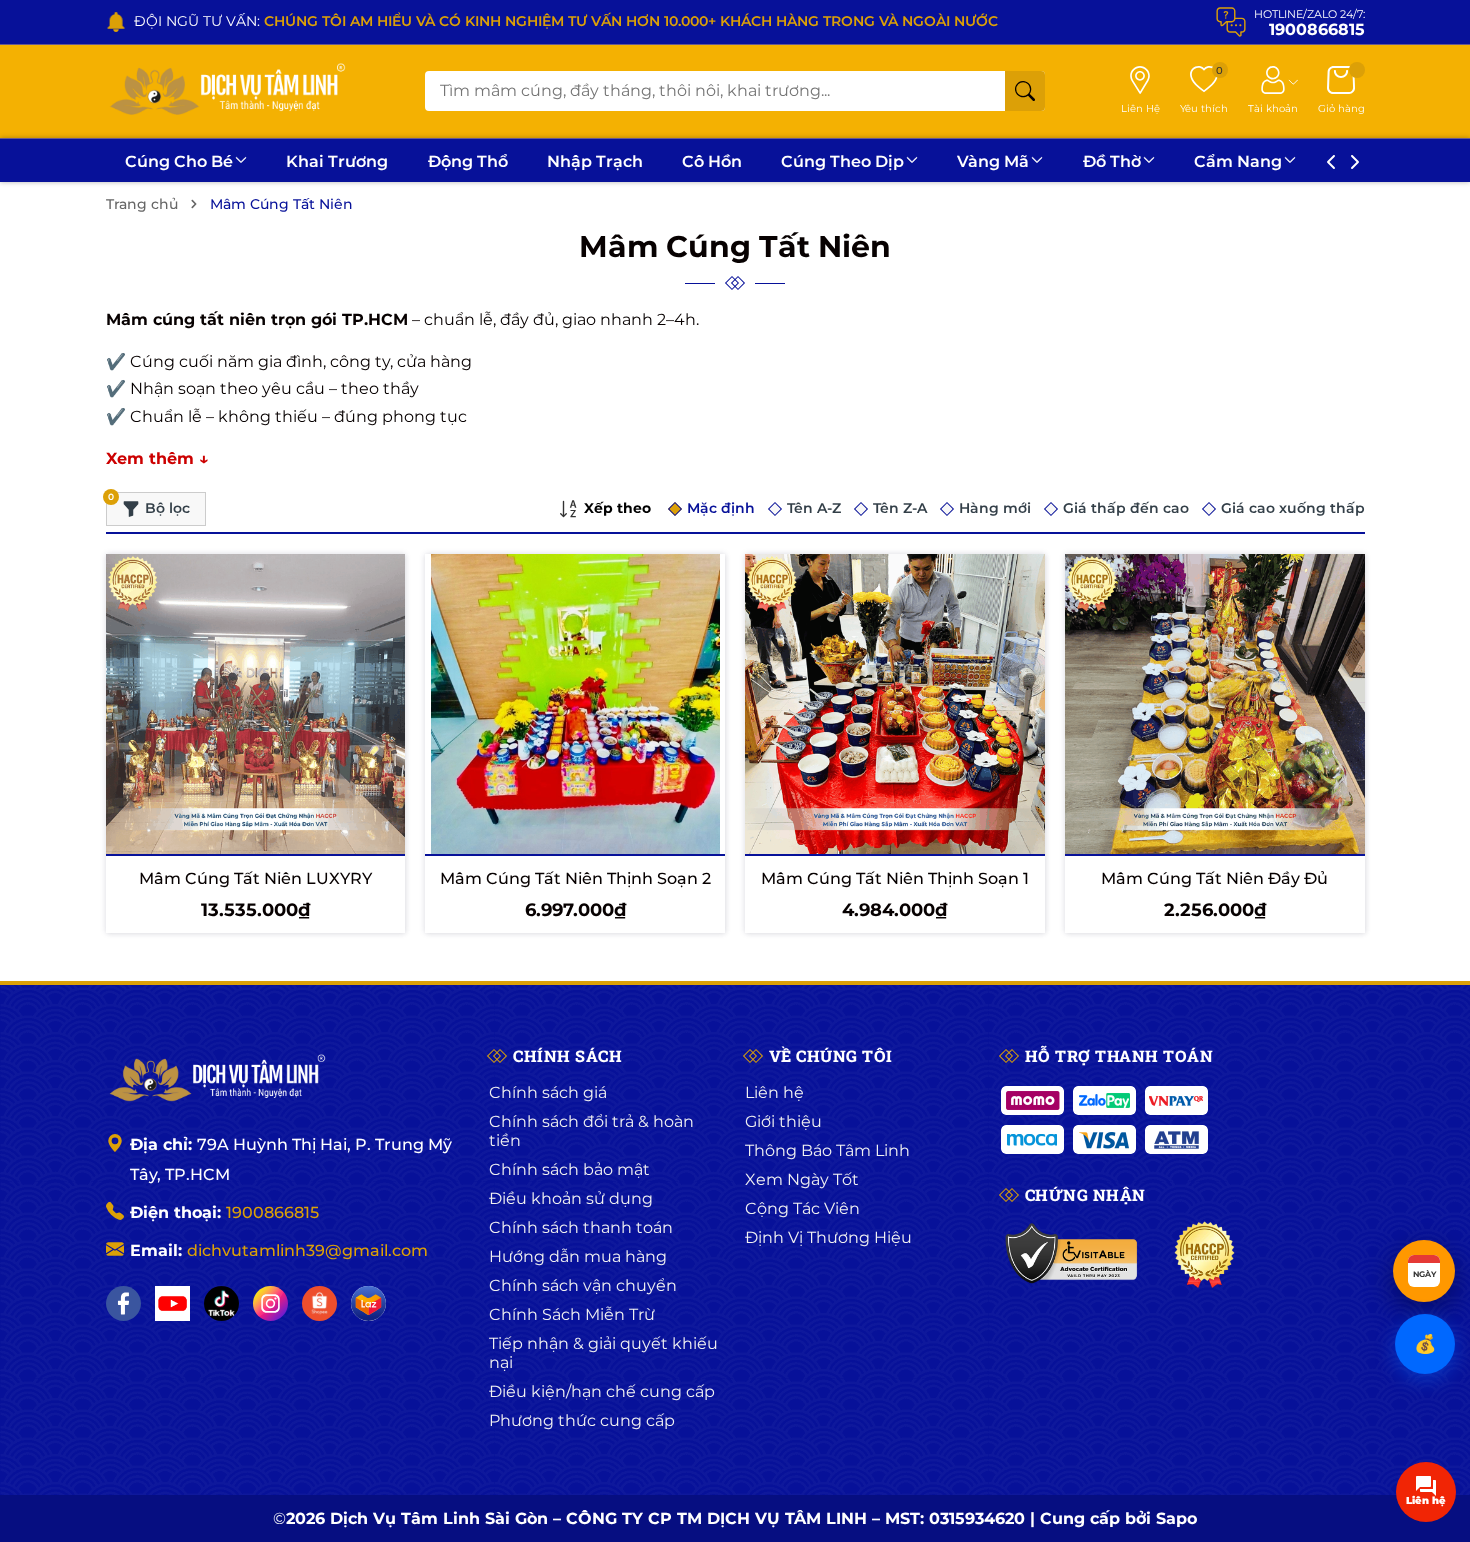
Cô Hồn (712, 161)
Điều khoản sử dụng (571, 1198)
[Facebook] (123, 1303)
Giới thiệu (783, 1121)
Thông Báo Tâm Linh (827, 1150)
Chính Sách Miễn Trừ (572, 1314)
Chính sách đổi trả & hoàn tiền (591, 1131)
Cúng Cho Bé (179, 161)
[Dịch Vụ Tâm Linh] (216, 1080)
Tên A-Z (814, 508)
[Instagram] (270, 1303)
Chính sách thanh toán (581, 1227)
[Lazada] (368, 1303)
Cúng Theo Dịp (842, 161)
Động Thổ (468, 161)
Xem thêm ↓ (157, 458)
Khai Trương (337, 161)
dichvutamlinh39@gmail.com (307, 1250)
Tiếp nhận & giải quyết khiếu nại (603, 1353)
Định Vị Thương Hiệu (828, 1237)
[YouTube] (172, 1303)
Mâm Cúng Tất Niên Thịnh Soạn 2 (575, 878)
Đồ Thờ (1112, 161)
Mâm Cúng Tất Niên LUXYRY (255, 878)
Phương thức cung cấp (582, 1420)
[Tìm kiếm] (1025, 91)
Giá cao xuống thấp (1293, 508)
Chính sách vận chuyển (583, 1285)
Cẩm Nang (1238, 161)
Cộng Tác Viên (802, 1208)
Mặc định (721, 508)
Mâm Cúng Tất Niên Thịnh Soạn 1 (895, 878)
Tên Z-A (900, 508)
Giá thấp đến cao (1126, 508)
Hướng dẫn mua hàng (578, 1256)
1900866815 (272, 1212)
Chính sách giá (548, 1092)
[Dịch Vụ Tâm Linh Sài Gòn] (226, 91)
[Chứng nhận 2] (1204, 1255)
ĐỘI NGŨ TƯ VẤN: (566, 21)
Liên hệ (774, 1092)
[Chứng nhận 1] (1072, 1255)
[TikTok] (221, 1303)
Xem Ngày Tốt (802, 1179)
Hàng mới (995, 508)
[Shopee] (319, 1303)
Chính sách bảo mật (569, 1169)
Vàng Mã (993, 161)
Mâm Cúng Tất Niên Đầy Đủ (1214, 878)
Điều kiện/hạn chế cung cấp (602, 1391)
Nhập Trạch (595, 161)
